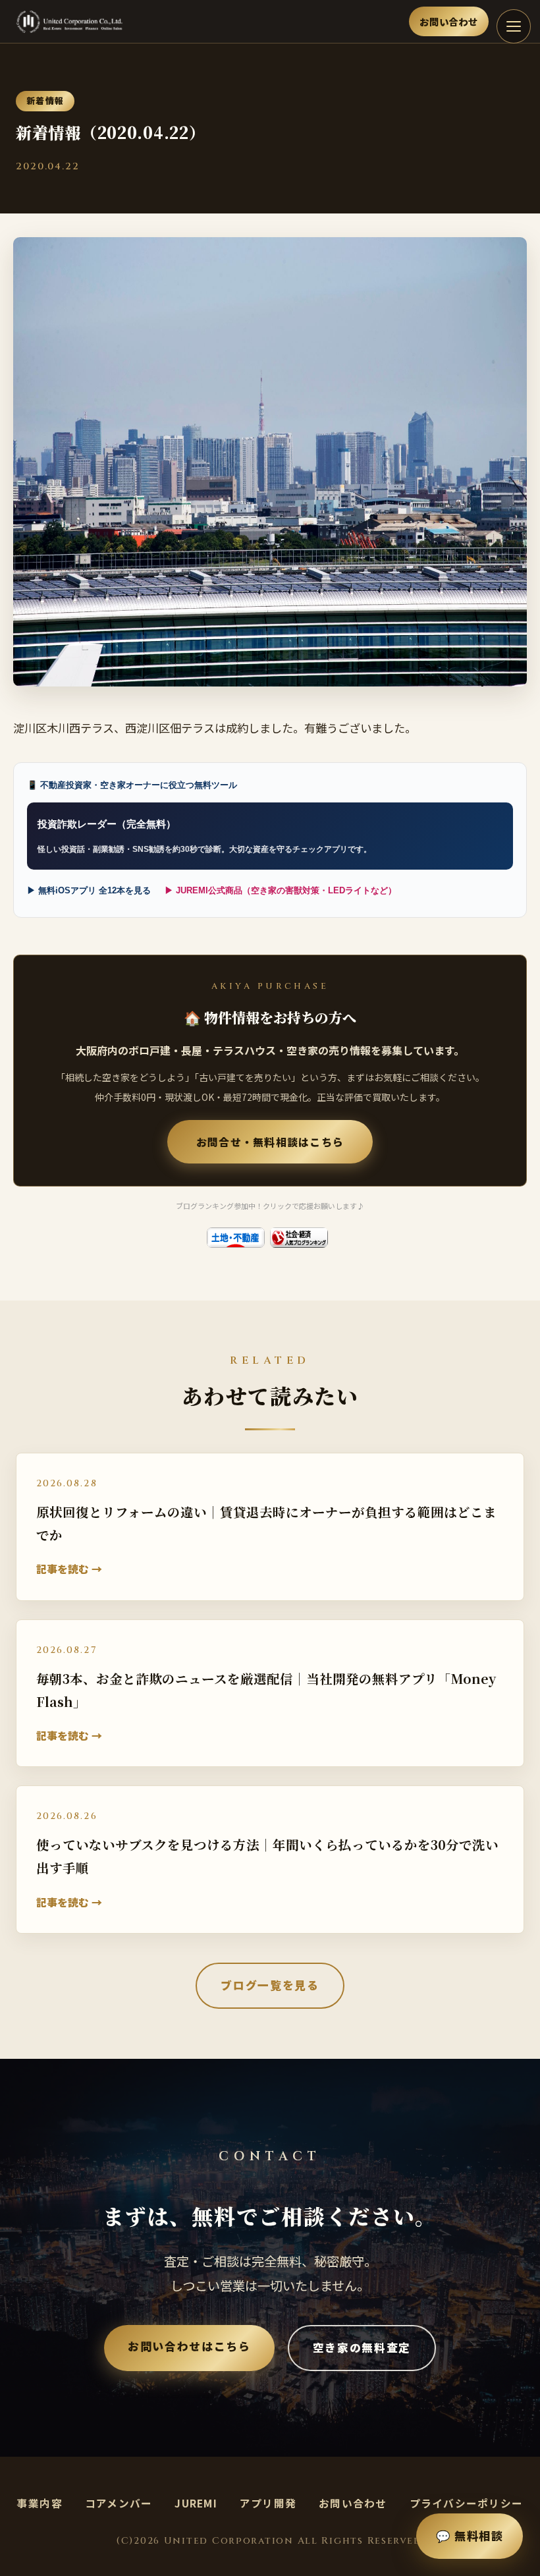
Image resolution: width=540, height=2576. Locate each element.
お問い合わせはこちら (189, 2346)
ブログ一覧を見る (270, 1985)
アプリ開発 (268, 2503)
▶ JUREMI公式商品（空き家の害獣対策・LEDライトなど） (281, 890)
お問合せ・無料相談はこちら (270, 1142)
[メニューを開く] (514, 26)
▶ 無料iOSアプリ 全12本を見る (89, 890)
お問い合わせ (449, 21)
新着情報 (45, 100)
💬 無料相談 (470, 2535)
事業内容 (40, 2503)
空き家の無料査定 (362, 2347)
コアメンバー (119, 2503)
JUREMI (196, 2503)
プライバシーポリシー (467, 2503)
